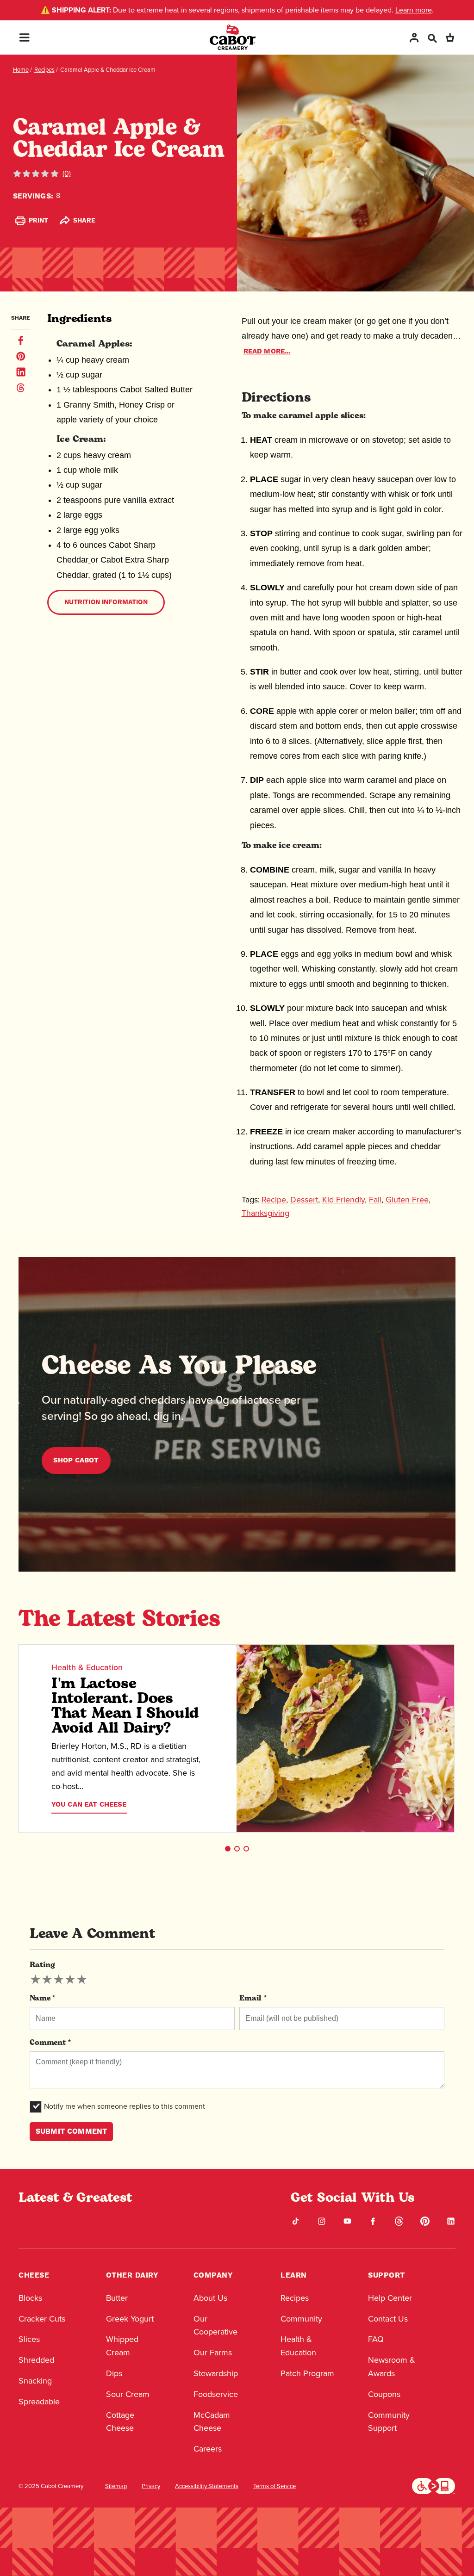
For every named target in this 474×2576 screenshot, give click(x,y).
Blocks (30, 2298)
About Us (210, 2298)
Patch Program (307, 2373)
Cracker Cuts (42, 2319)
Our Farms (213, 2353)
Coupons (384, 2394)
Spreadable (39, 2402)
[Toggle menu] (24, 37)
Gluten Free (407, 1200)
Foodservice (216, 2394)
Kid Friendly (343, 1200)
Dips (114, 2373)
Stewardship (216, 2373)
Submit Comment (71, 2131)
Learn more (414, 10)
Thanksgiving (265, 1213)
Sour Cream (128, 2394)
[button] (228, 1849)
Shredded (36, 2360)
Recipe (274, 1200)
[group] (59, 1980)
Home (21, 70)
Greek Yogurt (130, 2319)
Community (301, 2319)
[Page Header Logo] (233, 37)
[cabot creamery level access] (434, 2485)
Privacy (151, 2486)
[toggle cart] (450, 37)
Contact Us (388, 2319)
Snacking (35, 2381)
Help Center (390, 2298)
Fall (375, 1200)
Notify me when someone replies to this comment (125, 2106)
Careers (208, 2449)
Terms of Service (274, 2486)
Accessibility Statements (207, 2486)
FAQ (376, 2339)
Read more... (267, 351)
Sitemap (116, 2486)
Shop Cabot (76, 1460)
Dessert (304, 1200)
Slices (29, 2339)
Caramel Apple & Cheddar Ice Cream (108, 70)
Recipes (44, 70)
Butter (117, 2298)
